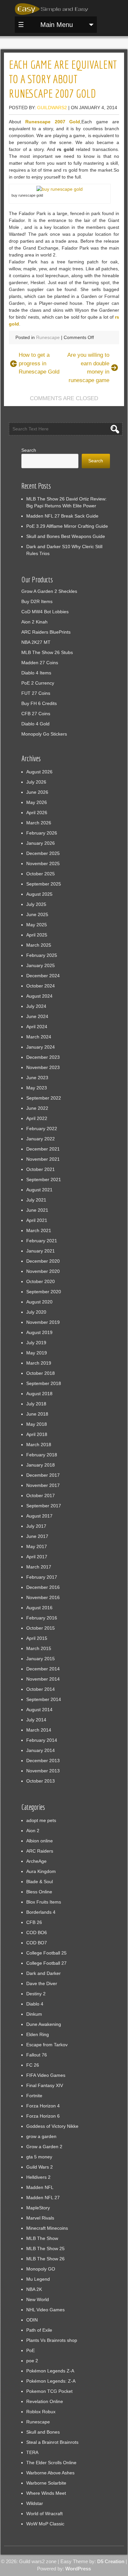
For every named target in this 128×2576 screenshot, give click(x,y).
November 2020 (43, 1271)
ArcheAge (36, 1861)
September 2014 (44, 1699)
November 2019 (43, 1322)
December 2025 (43, 853)
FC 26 (33, 2065)
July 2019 (36, 1343)
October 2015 (41, 1628)
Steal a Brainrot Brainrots (52, 2442)
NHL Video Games (45, 2310)
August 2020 (39, 1302)
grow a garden (41, 2136)
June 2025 (37, 914)
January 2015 (41, 1659)
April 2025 (37, 935)
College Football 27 (46, 1963)
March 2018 (39, 1445)
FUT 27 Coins (36, 693)
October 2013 (41, 1781)
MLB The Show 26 (45, 2259)
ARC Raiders (40, 1851)
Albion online (40, 1841)
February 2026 (42, 833)
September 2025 (44, 884)
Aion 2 (33, 1831)
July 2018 (36, 1404)
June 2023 (37, 1078)
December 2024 (43, 976)
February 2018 (42, 1455)
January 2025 (41, 965)
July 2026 (36, 782)
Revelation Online (45, 2401)
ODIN (32, 2320)
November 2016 (43, 1597)
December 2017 (43, 1475)
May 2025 (37, 925)
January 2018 (41, 1465)
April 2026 (37, 813)
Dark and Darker (43, 1973)
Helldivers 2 (38, 2177)
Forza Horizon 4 (43, 2106)
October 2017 (41, 1495)
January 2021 (41, 1251)
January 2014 (41, 1750)
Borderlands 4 (41, 1912)
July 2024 (36, 1006)
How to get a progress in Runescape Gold (39, 363)
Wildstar (35, 2503)
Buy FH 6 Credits (39, 703)
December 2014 (43, 1669)
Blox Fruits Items (44, 1902)
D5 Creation (111, 2561)
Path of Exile (39, 2330)
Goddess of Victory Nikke (52, 2126)
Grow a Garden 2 (44, 2147)
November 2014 (43, 1679)
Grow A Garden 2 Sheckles (49, 591)
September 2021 (44, 1179)
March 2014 (39, 1730)
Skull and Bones (43, 2432)
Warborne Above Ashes (50, 2473)
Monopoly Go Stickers (44, 734)
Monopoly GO (41, 2269)
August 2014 (39, 1710)
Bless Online (39, 1892)
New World (38, 2299)
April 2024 (37, 1027)
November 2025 (43, 863)
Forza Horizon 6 (43, 2116)
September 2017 (44, 1506)
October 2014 (41, 1689)
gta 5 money (39, 2157)
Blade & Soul (40, 1882)
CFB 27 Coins (36, 714)
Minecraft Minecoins (47, 2228)
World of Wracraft (44, 2514)
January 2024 (41, 1047)
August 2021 (39, 1190)
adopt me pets (41, 1820)
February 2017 (42, 1577)
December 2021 (43, 1149)
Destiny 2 (36, 1994)
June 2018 (37, 1414)
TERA (32, 2452)
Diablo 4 (35, 2004)
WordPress (78, 2569)
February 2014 (42, 1740)
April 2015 (37, 1638)
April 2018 (37, 1434)
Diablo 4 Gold (35, 724)
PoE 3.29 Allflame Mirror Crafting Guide (67, 526)
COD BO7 (37, 1943)
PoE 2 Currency (38, 683)
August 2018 (39, 1394)
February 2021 (42, 1241)
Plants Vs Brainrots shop (52, 2340)
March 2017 (39, 1567)
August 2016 (39, 1608)
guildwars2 (52, 108)
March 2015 (39, 1648)
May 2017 (37, 1546)
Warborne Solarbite (46, 2483)
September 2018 (44, 1383)
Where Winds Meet (46, 2493)
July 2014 (36, 1720)
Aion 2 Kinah (34, 622)
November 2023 (43, 1067)
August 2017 (39, 1516)
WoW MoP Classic (45, 2524)
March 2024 (39, 1037)
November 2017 (43, 1485)
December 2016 (43, 1587)
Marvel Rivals (40, 2218)
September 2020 (44, 1292)
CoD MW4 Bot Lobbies (45, 612)
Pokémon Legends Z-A (50, 2371)
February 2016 (42, 1618)
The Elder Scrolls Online (51, 2463)
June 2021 (37, 1210)
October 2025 (41, 874)
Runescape (48, 337)
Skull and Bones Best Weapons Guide (66, 536)
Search (29, 450)
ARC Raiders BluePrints (46, 632)
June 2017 (37, 1536)
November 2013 (43, 1771)
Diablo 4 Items (36, 673)
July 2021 (36, 1200)
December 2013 (43, 1761)
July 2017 (36, 1526)
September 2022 (44, 1098)
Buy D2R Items (37, 601)
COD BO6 (37, 1932)
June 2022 (37, 1108)
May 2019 (37, 1353)
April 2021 (37, 1220)
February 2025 (42, 955)
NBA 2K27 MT (36, 642)
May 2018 (37, 1424)
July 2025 (36, 904)
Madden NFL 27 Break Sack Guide (62, 516)
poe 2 (32, 2361)
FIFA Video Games (46, 2075)
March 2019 (39, 1363)
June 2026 (37, 792)
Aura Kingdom (41, 1871)
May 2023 (37, 1088)
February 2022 (42, 1129)
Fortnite (34, 2096)
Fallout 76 (37, 2055)
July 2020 (36, 1312)
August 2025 (39, 894)
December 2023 (43, 1057)
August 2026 (39, 772)
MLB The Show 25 (45, 2248)
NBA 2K (34, 2289)
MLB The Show (42, 2238)
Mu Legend (38, 2279)
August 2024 (39, 996)
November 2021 (43, 1159)
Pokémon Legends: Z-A (51, 2381)
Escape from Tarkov (47, 2045)
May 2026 (37, 802)
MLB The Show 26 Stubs (47, 652)
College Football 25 (46, 1953)
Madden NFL (40, 2187)
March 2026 (39, 823)
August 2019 (39, 1332)
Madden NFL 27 (43, 2198)
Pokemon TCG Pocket (49, 2391)
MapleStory (38, 2208)
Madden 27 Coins (40, 663)
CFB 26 (34, 1922)
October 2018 (41, 1373)
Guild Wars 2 (40, 2167)
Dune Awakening (44, 2024)
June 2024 (37, 1016)
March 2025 (39, 945)
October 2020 (41, 1281)
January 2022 (41, 1139)
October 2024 (41, 986)
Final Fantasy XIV (45, 2085)
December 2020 (43, 1261)
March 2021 (39, 1230)
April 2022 (37, 1118)
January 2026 (41, 843)
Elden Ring (38, 2034)
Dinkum (34, 2014)
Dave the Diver (42, 1983)
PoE (31, 2350)
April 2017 (37, 1557)
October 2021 (41, 1169)
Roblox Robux (41, 2412)
